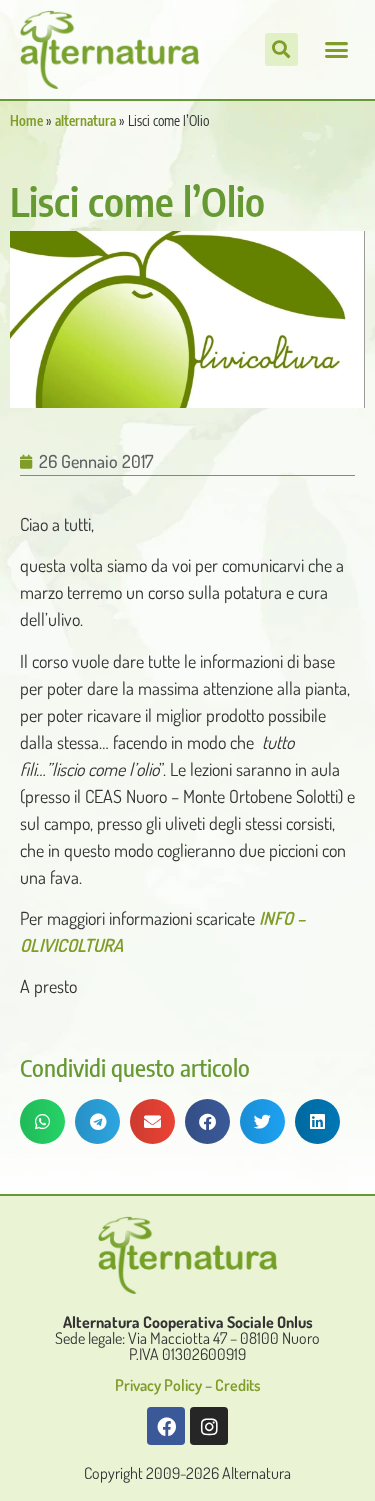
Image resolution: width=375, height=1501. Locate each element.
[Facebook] (166, 1426)
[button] (337, 50)
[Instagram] (209, 1426)
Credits (238, 1385)
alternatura (85, 120)
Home (26, 120)
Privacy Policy (158, 1385)
